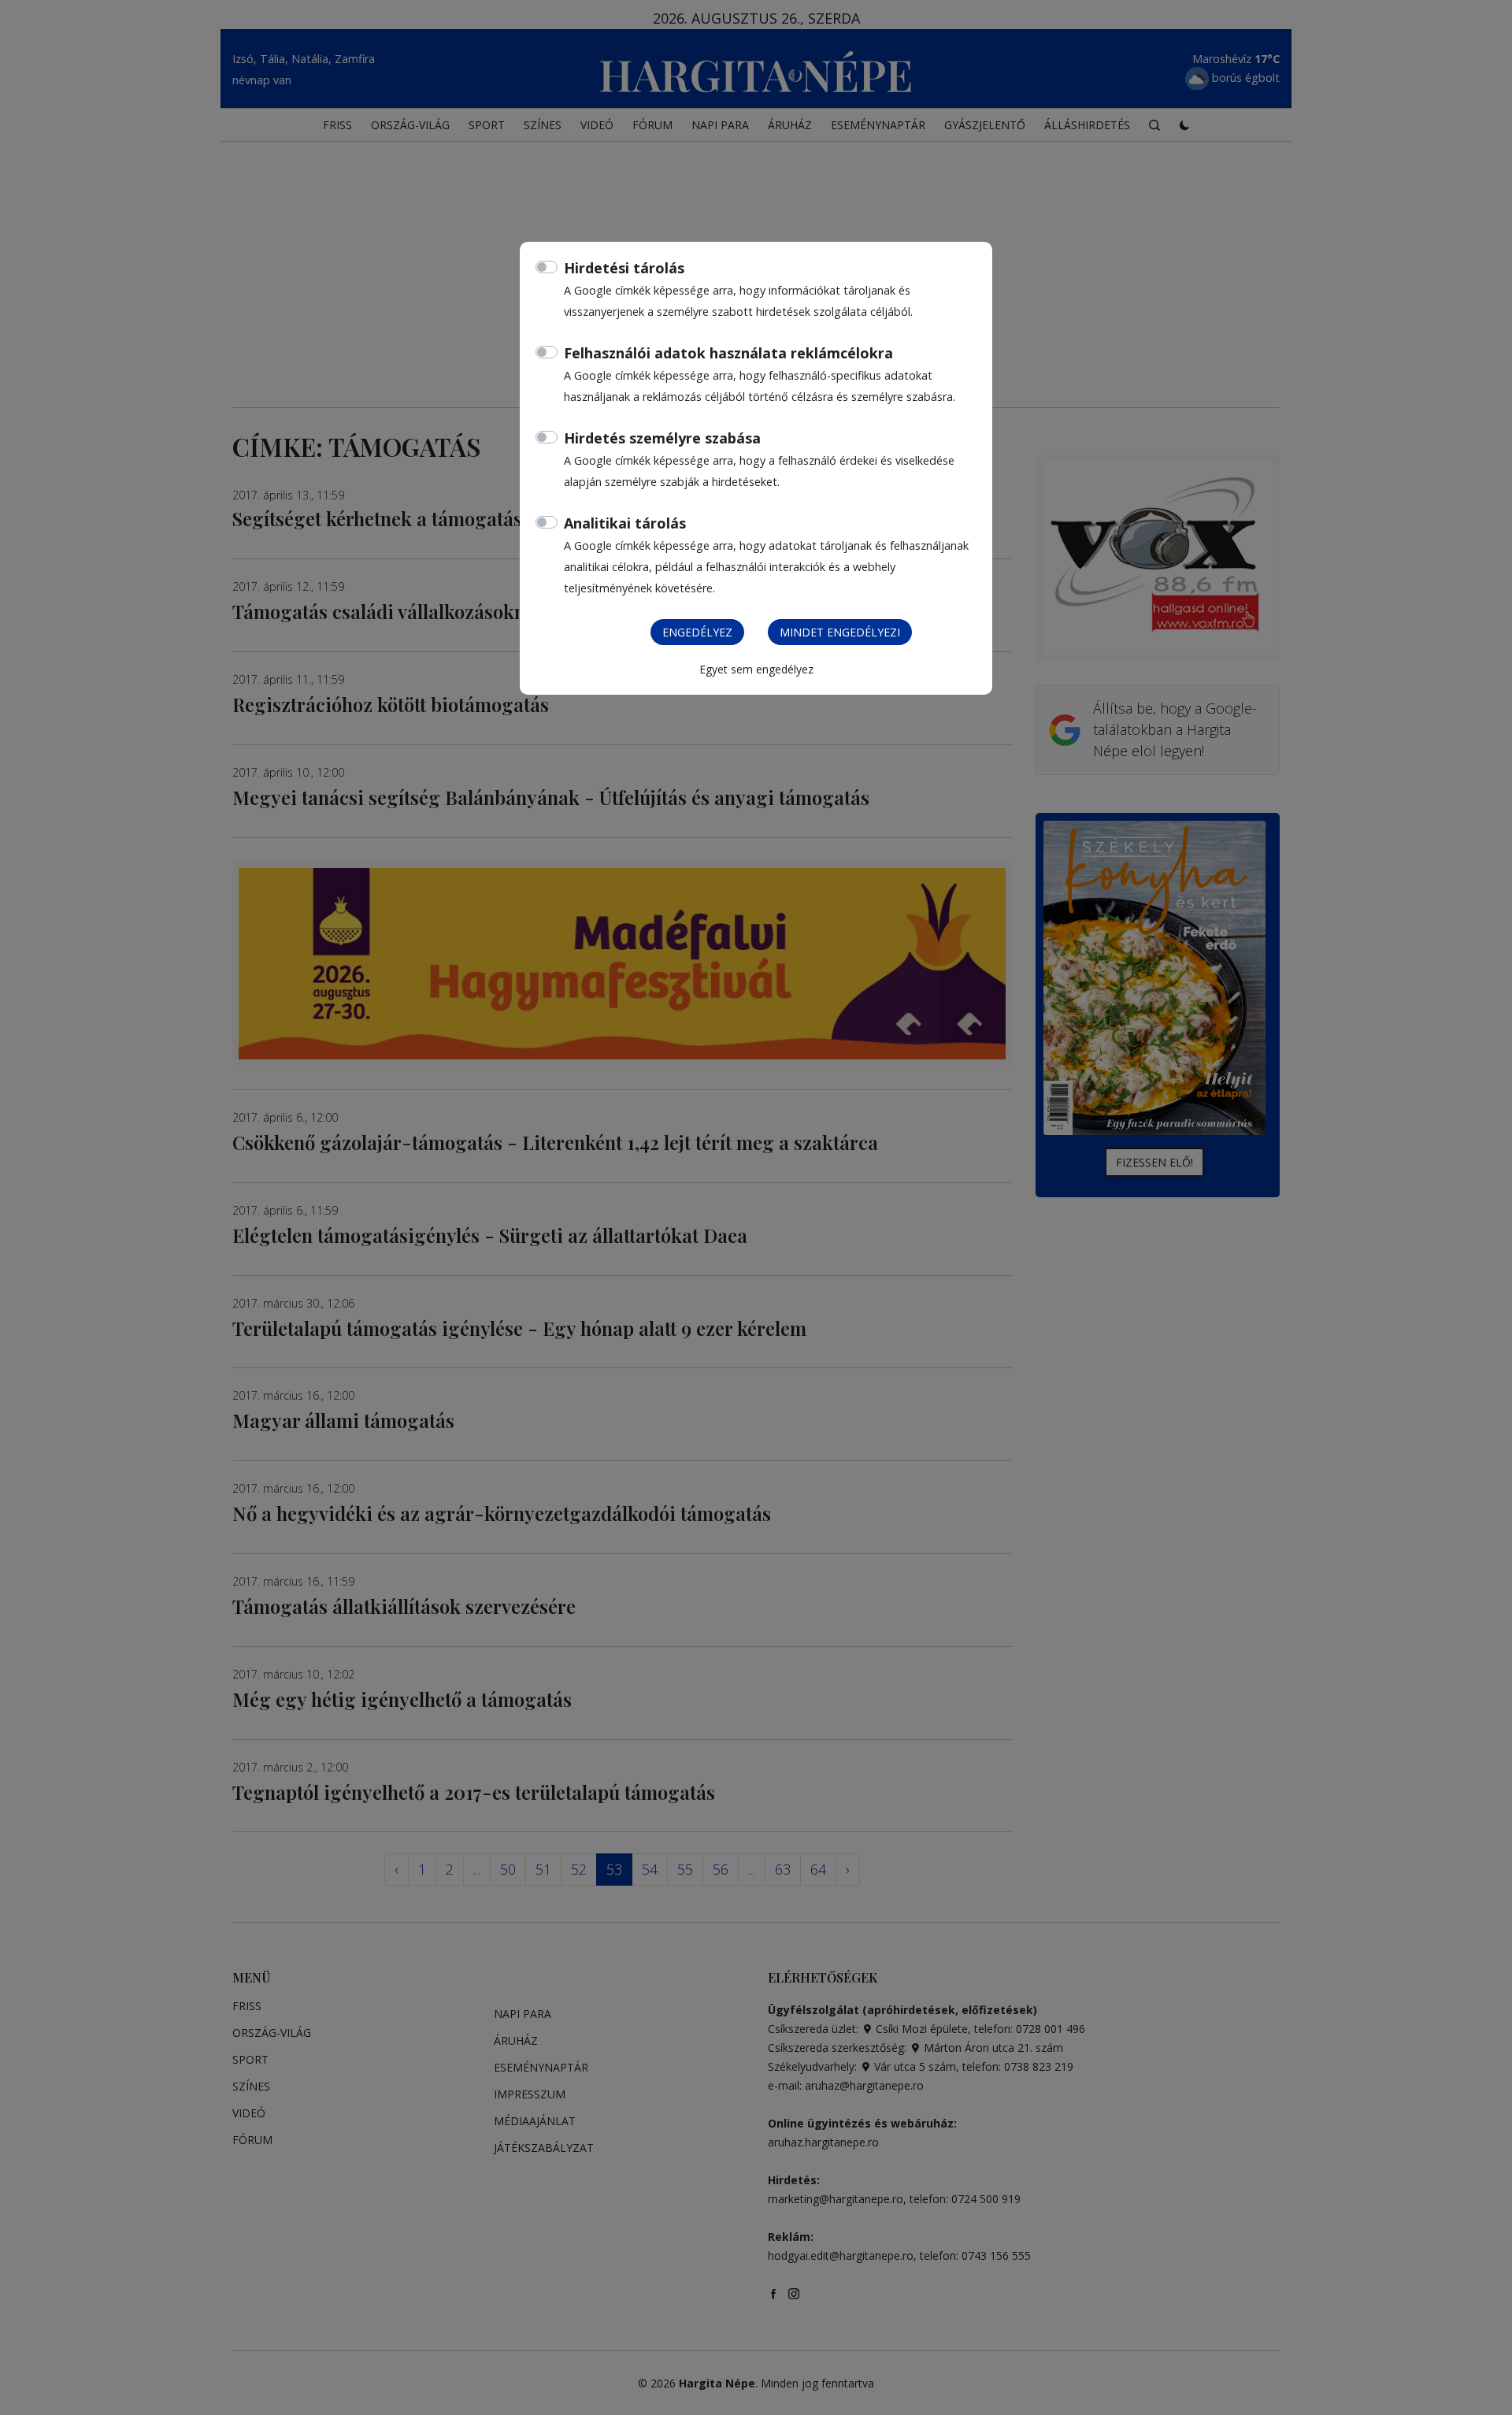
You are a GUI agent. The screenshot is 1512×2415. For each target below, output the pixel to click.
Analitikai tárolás (625, 523)
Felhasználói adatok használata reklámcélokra (728, 353)
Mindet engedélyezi (840, 632)
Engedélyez (697, 632)
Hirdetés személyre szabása (662, 438)
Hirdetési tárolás (624, 268)
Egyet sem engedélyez (756, 669)
